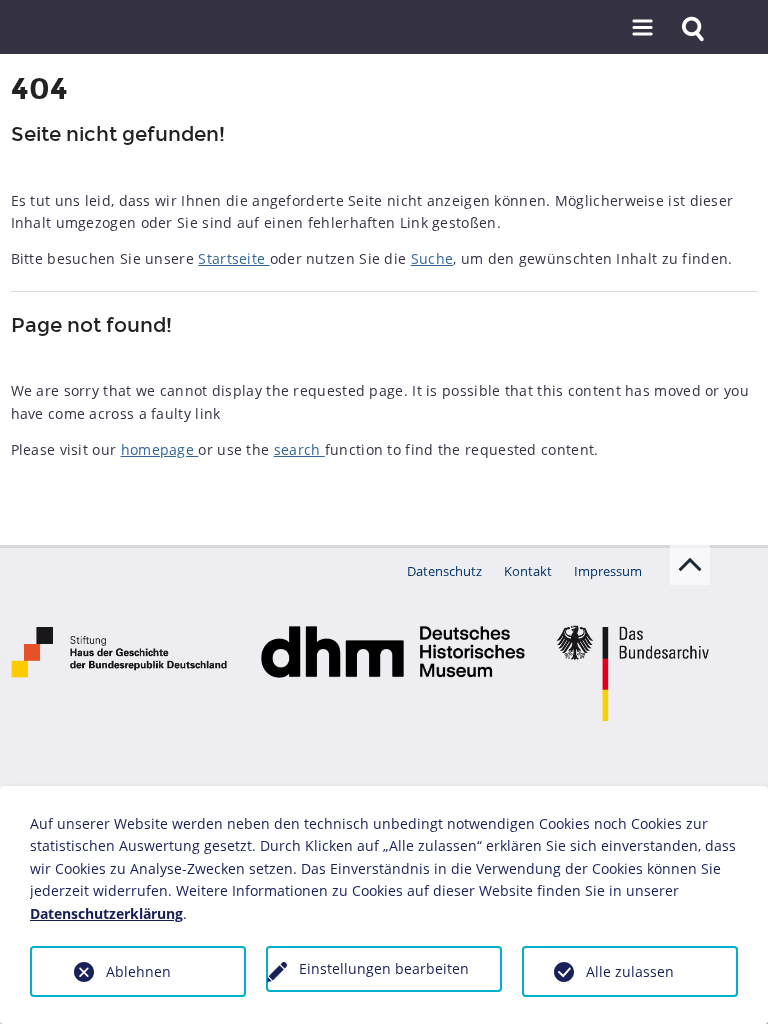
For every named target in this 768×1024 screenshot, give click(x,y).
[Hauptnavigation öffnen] (642, 28)
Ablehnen (138, 971)
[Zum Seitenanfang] (690, 565)
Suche (432, 258)
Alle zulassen (630, 971)
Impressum (608, 571)
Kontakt (528, 571)
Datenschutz (444, 571)
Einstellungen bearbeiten (384, 968)
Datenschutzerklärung (106, 913)
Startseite (233, 258)
